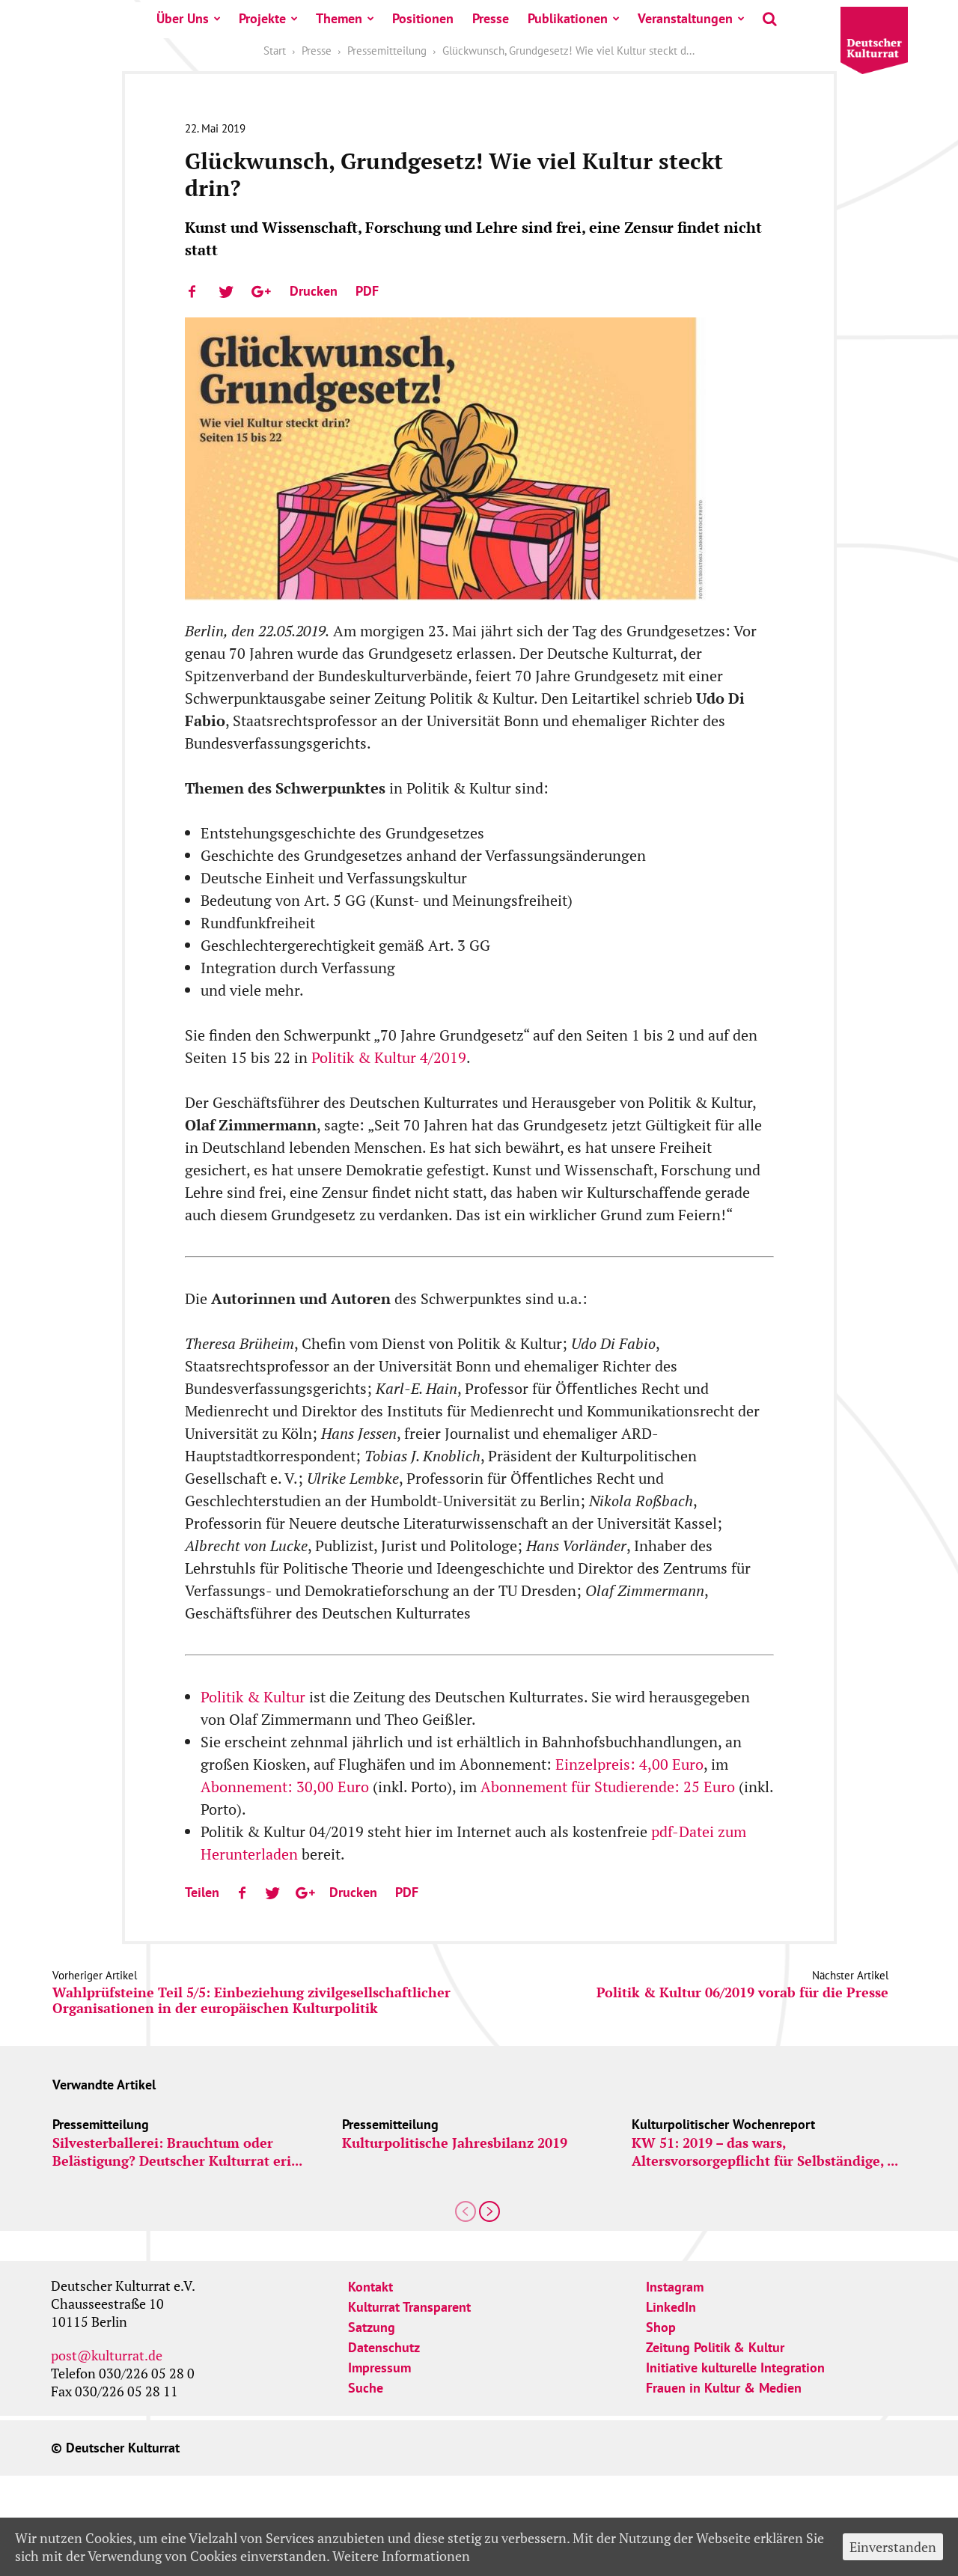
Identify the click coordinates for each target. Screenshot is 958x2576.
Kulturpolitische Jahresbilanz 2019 (455, 2143)
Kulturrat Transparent (409, 2307)
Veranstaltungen (685, 18)
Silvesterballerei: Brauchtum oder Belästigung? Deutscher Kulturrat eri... (177, 2152)
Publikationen (568, 18)
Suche (366, 2388)
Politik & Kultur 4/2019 (389, 1057)
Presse (491, 18)
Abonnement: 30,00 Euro (285, 1787)
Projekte (262, 18)
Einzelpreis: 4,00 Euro (629, 1764)
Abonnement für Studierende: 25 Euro (608, 1787)
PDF (367, 291)
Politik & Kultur (255, 1697)
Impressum (379, 2368)
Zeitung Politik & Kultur (715, 2347)
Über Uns (183, 18)
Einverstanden (893, 2547)
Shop (661, 2327)
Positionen (423, 18)
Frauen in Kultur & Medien (724, 2388)
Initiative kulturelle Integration (735, 2368)
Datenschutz (384, 2347)
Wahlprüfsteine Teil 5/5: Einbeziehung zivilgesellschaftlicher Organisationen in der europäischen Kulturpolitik (251, 2000)
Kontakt (370, 2287)
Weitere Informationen (401, 2556)
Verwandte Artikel (104, 2085)
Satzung (372, 2327)
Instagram (675, 2287)
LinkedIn (671, 2307)
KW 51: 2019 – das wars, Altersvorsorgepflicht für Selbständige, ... (765, 2152)
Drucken (314, 291)
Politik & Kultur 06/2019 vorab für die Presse (742, 1992)
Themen (339, 18)
